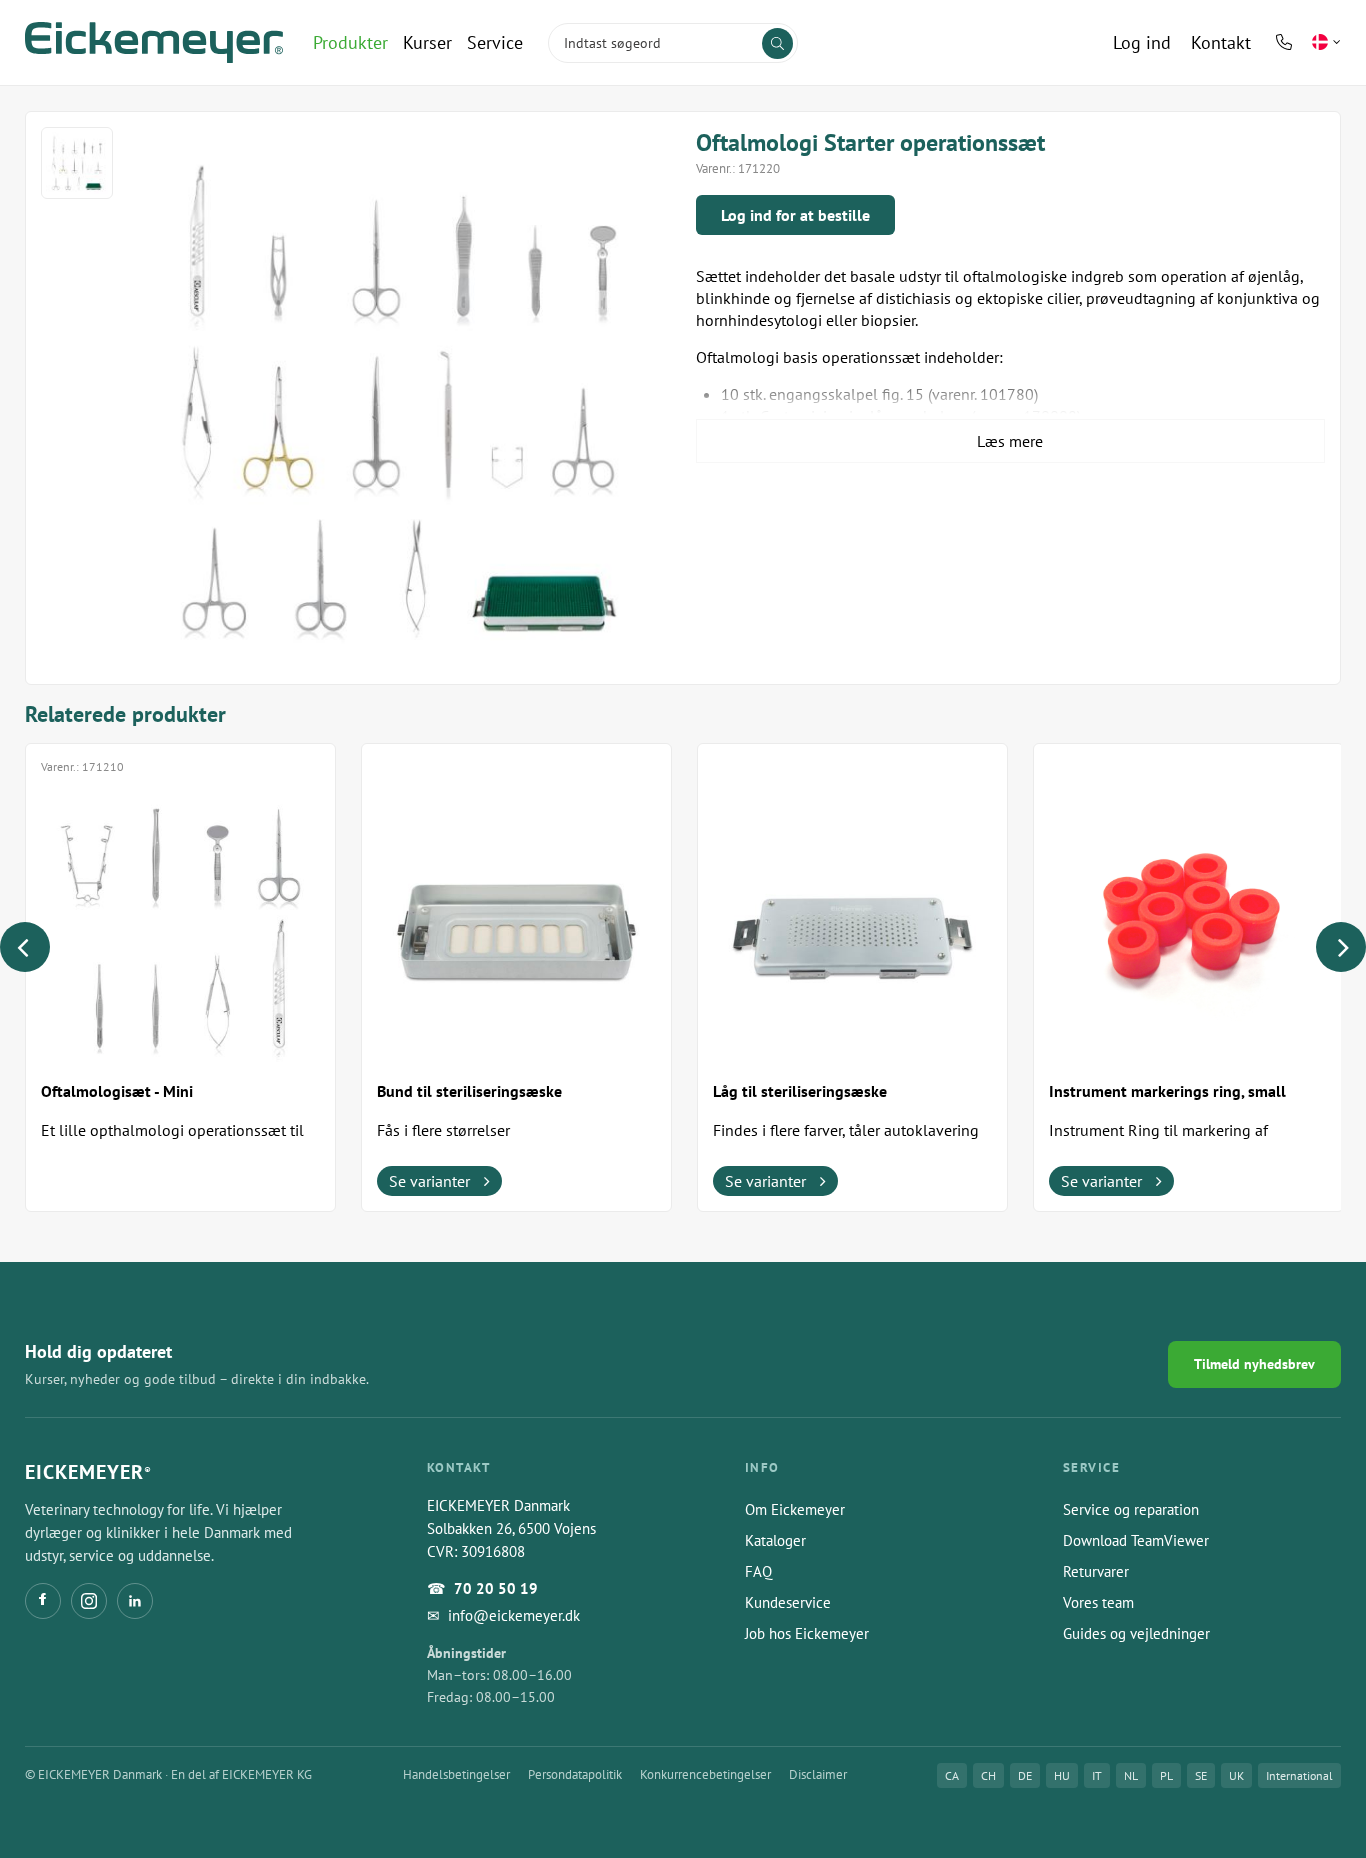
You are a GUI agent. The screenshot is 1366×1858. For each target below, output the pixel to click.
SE (1201, 1775)
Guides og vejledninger (1136, 1633)
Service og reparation (1131, 1509)
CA (952, 1775)
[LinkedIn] (135, 1601)
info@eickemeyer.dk (514, 1615)
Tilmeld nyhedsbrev (1254, 1364)
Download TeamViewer (1136, 1540)
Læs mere (1010, 441)
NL (1131, 1775)
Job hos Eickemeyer (807, 1633)
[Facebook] (43, 1601)
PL (1166, 1775)
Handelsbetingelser (456, 1774)
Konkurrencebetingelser (705, 1774)
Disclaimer (818, 1774)
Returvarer (1096, 1571)
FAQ (758, 1571)
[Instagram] (89, 1601)
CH (988, 1775)
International (1299, 1775)
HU (1062, 1775)
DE (1025, 1775)
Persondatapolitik (575, 1774)
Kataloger (775, 1540)
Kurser (427, 42)
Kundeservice (788, 1602)
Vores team (1098, 1602)
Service (495, 42)
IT (1097, 1775)
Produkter (350, 42)
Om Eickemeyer (795, 1509)
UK (1236, 1775)
